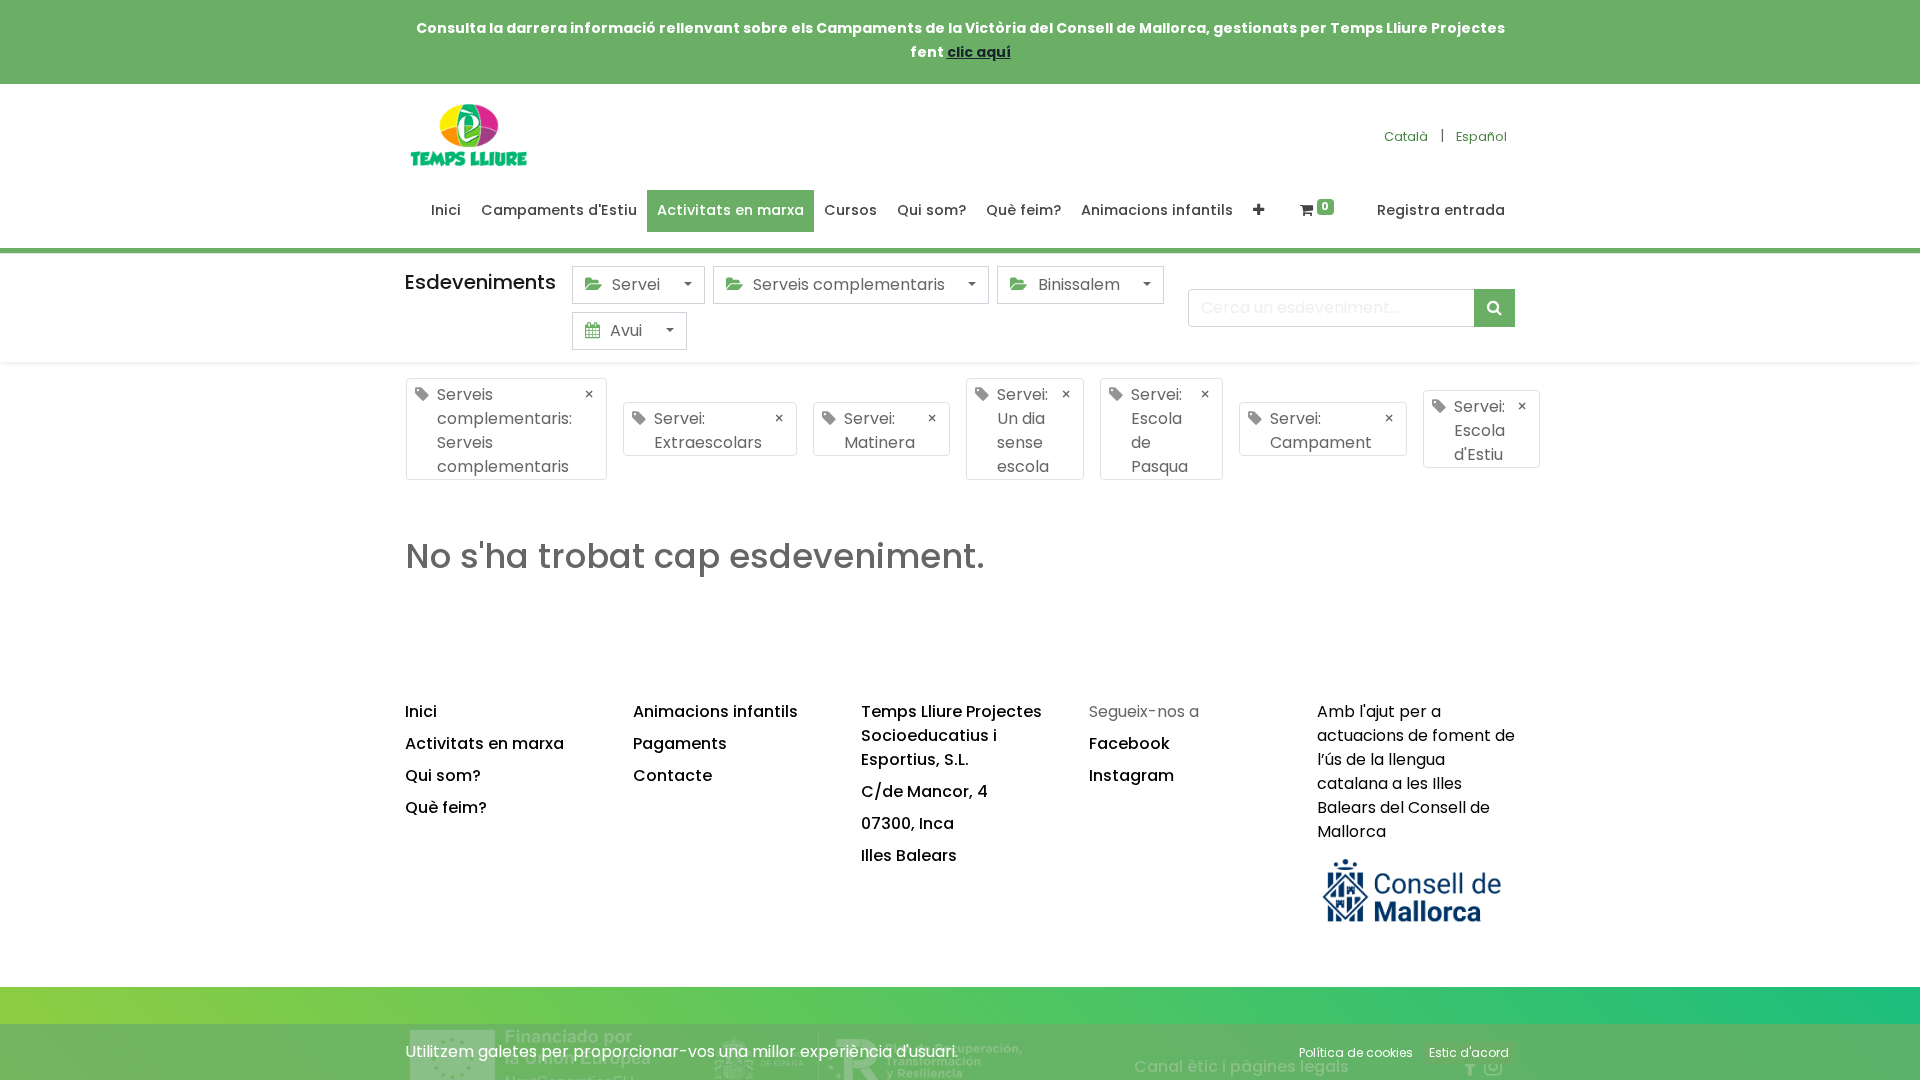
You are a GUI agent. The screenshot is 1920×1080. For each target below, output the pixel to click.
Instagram (1131, 775)
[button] (1258, 211)
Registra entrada (1441, 210)
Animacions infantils (715, 711)
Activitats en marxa (484, 743)
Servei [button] (636, 284)
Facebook (1129, 743)
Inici (421, 711)
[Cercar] (1494, 308)
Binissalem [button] (1079, 284)
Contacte (672, 775)
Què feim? (446, 807)
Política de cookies (1356, 1052)
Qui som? (443, 775)
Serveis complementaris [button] (849, 284)
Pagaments (680, 743)
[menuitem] (446, 211)
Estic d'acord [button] (1469, 1052)
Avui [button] (626, 330)
